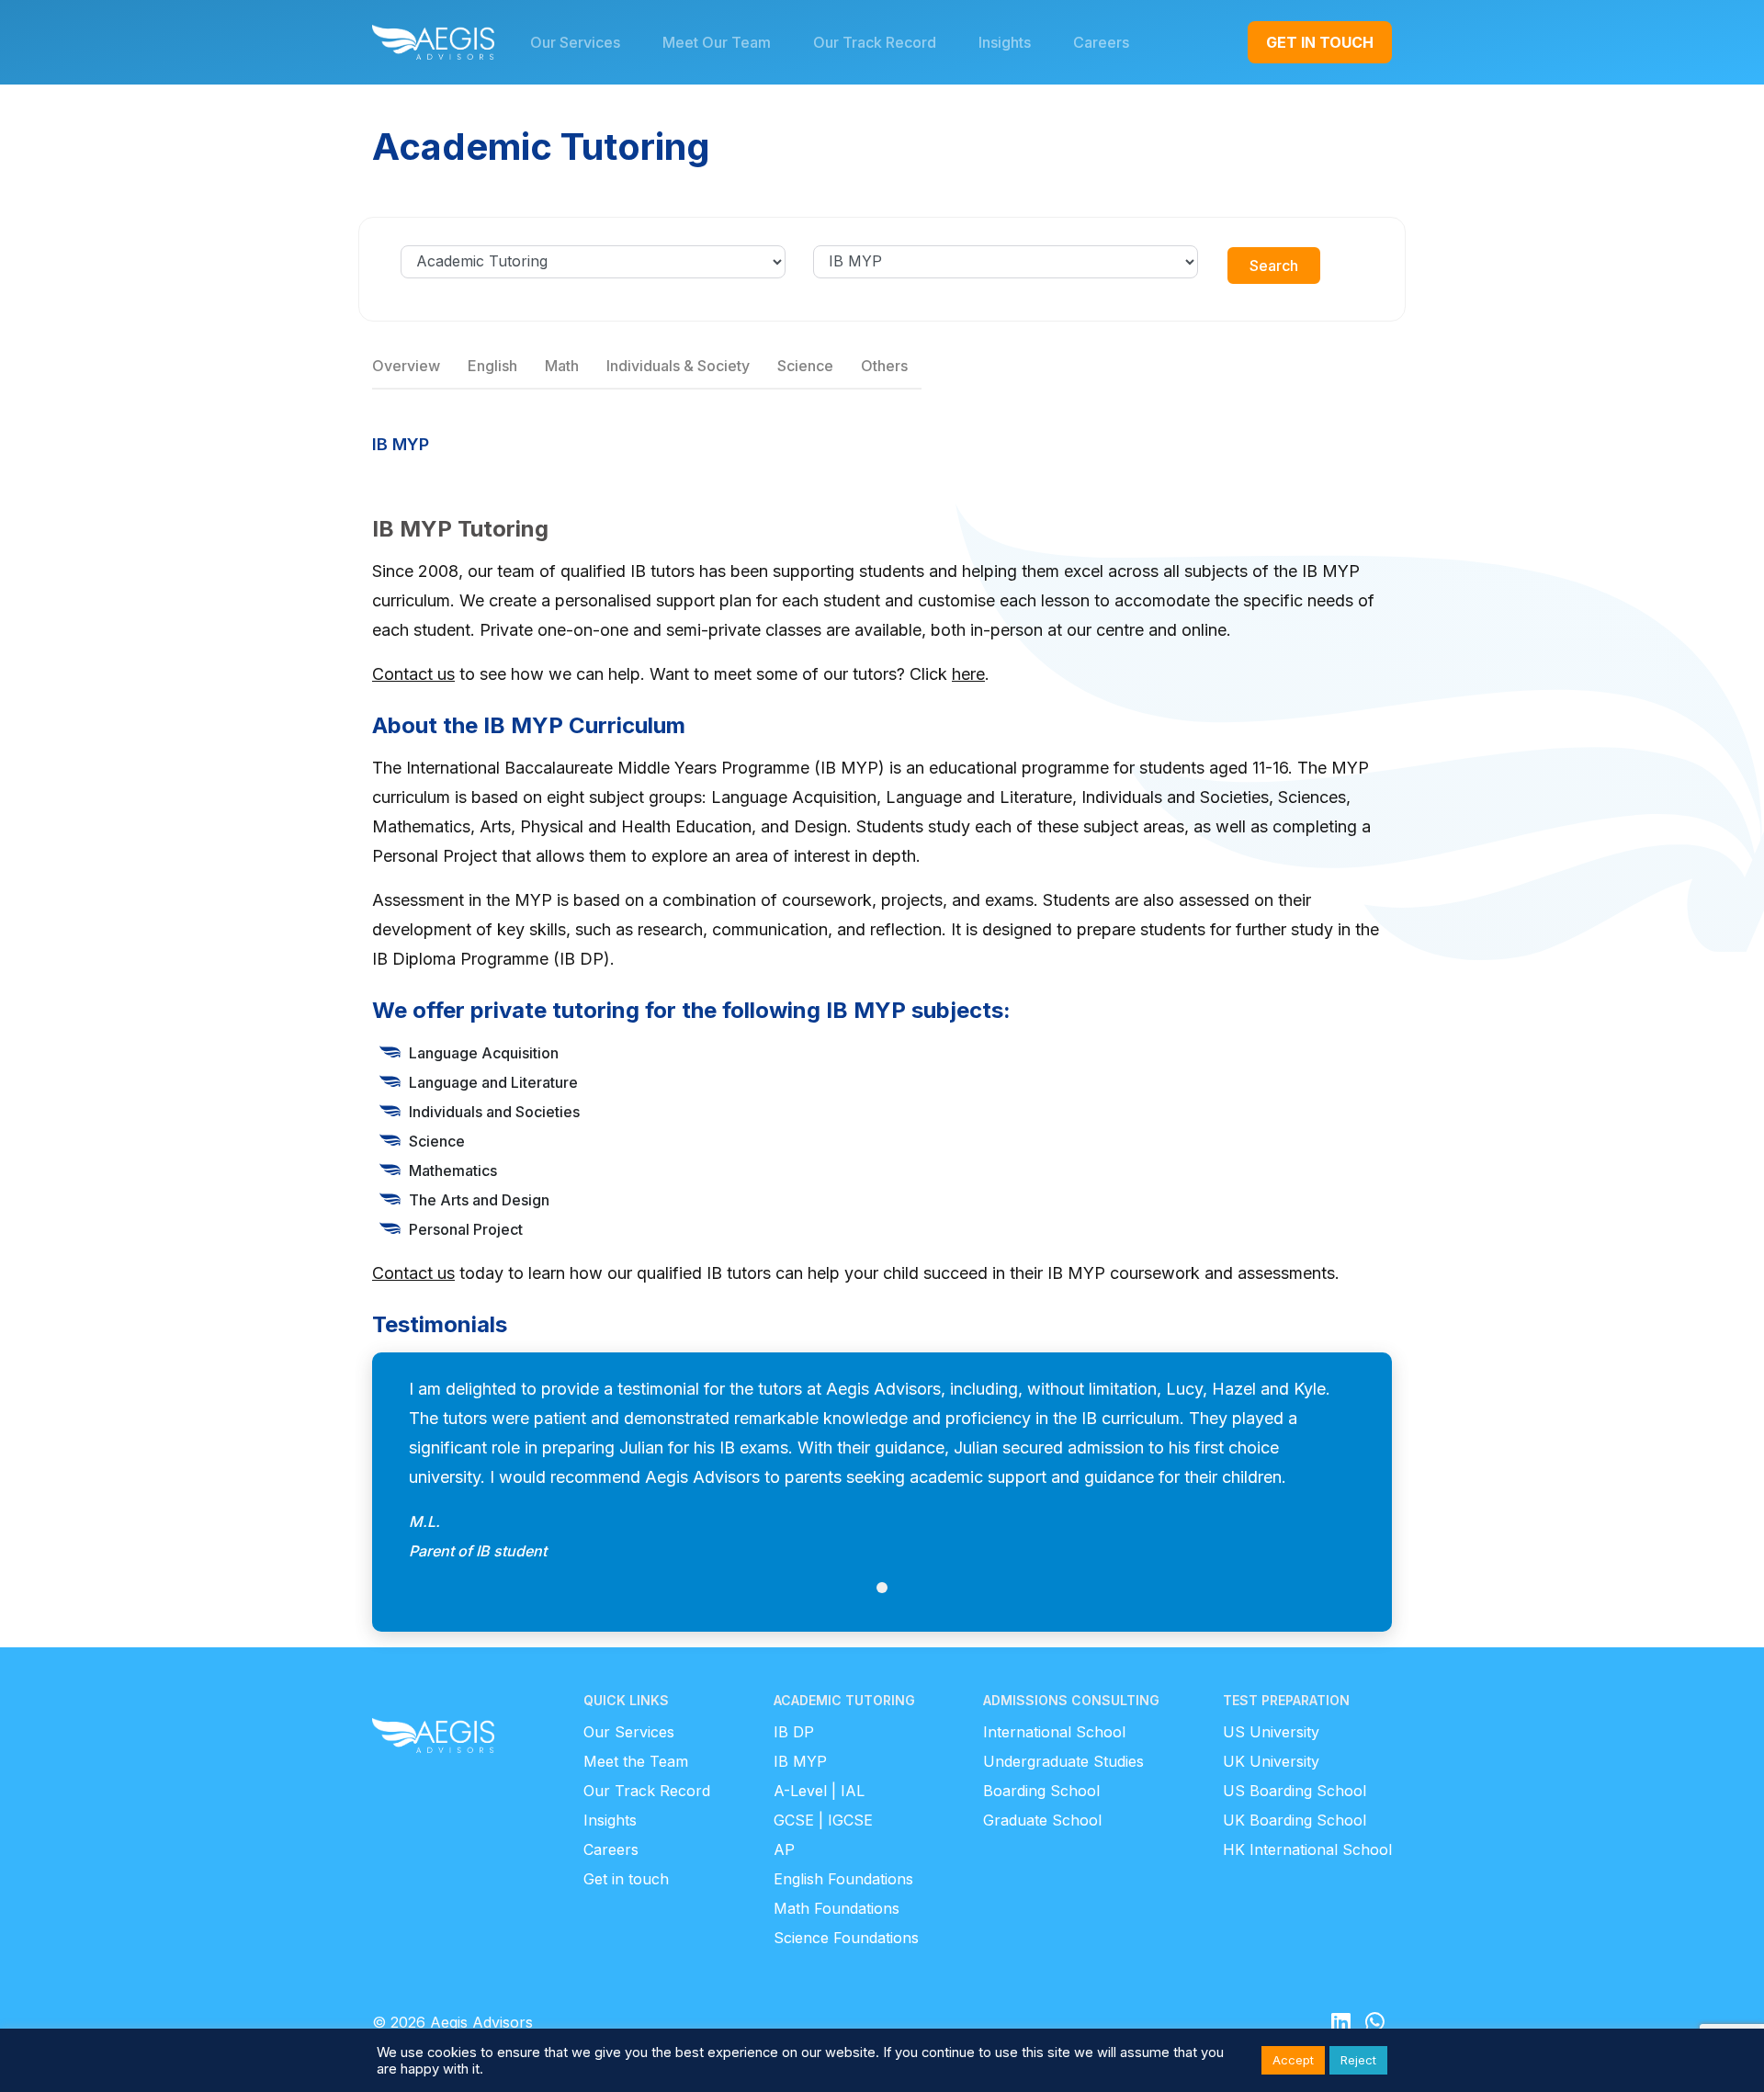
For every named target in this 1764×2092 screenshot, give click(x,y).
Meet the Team (636, 1761)
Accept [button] (1293, 2060)
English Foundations (843, 1879)
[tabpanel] (882, 1470)
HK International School (1307, 1849)
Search (1274, 266)
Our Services (629, 1732)
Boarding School (1041, 1791)
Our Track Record (647, 1791)
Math (562, 366)
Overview (406, 366)
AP (784, 1849)
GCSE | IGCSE (823, 1820)
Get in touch (626, 1879)
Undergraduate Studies (1063, 1761)
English (492, 366)
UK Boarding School (1295, 1820)
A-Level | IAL (819, 1791)
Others (884, 366)
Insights (610, 1820)
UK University (1271, 1761)
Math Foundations (837, 1908)
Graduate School (1042, 1820)
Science (805, 366)
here (968, 674)
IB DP (794, 1732)
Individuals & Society (678, 366)
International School (1054, 1732)
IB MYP (800, 1761)
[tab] (882, 1588)
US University (1271, 1732)
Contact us (413, 674)
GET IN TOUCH (1320, 42)
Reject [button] (1358, 2060)
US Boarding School (1295, 1791)
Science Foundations (846, 1938)
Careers (611, 1849)
